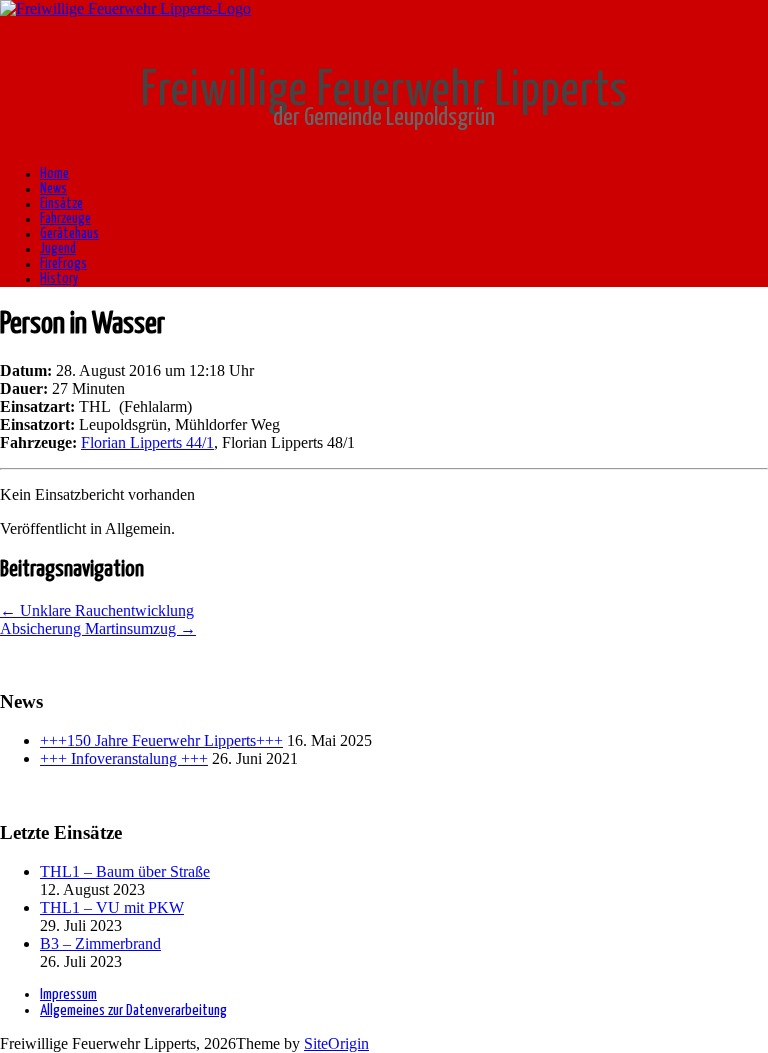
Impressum (68, 994)
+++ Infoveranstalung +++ (124, 758)
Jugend (58, 249)
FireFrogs (63, 264)
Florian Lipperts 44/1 (147, 442)
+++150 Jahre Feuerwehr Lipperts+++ (161, 740)
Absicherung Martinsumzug (98, 628)
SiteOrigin (336, 1043)
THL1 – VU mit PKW (112, 907)
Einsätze (61, 204)
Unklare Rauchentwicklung (97, 610)
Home (54, 174)
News (53, 189)
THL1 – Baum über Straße (125, 871)
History (59, 279)
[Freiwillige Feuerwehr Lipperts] (125, 8)
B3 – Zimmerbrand (100, 943)
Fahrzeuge (65, 219)
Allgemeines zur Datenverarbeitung (133, 1010)
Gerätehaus (69, 234)
